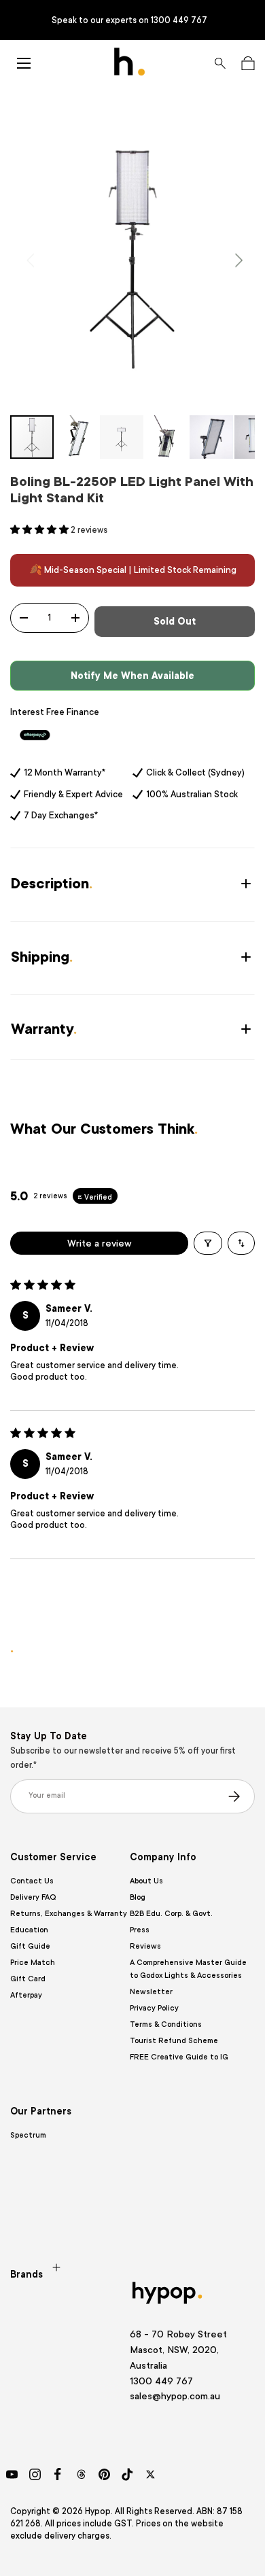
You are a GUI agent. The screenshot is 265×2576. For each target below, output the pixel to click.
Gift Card (28, 1979)
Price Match (33, 1963)
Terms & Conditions (166, 2024)
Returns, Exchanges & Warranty (69, 1914)
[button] (248, 63)
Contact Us (32, 1881)
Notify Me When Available (132, 676)
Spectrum (28, 2135)
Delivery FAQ (33, 1897)
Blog (138, 1897)
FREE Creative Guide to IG (179, 2057)
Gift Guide (30, 1946)
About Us (146, 1881)
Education (29, 1930)
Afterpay (26, 1995)
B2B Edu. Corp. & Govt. (171, 1914)
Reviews (145, 1946)
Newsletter (151, 1992)
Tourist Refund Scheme (174, 2041)
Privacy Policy (154, 2008)
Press (140, 1930)
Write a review (100, 1243)
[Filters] (208, 1243)
